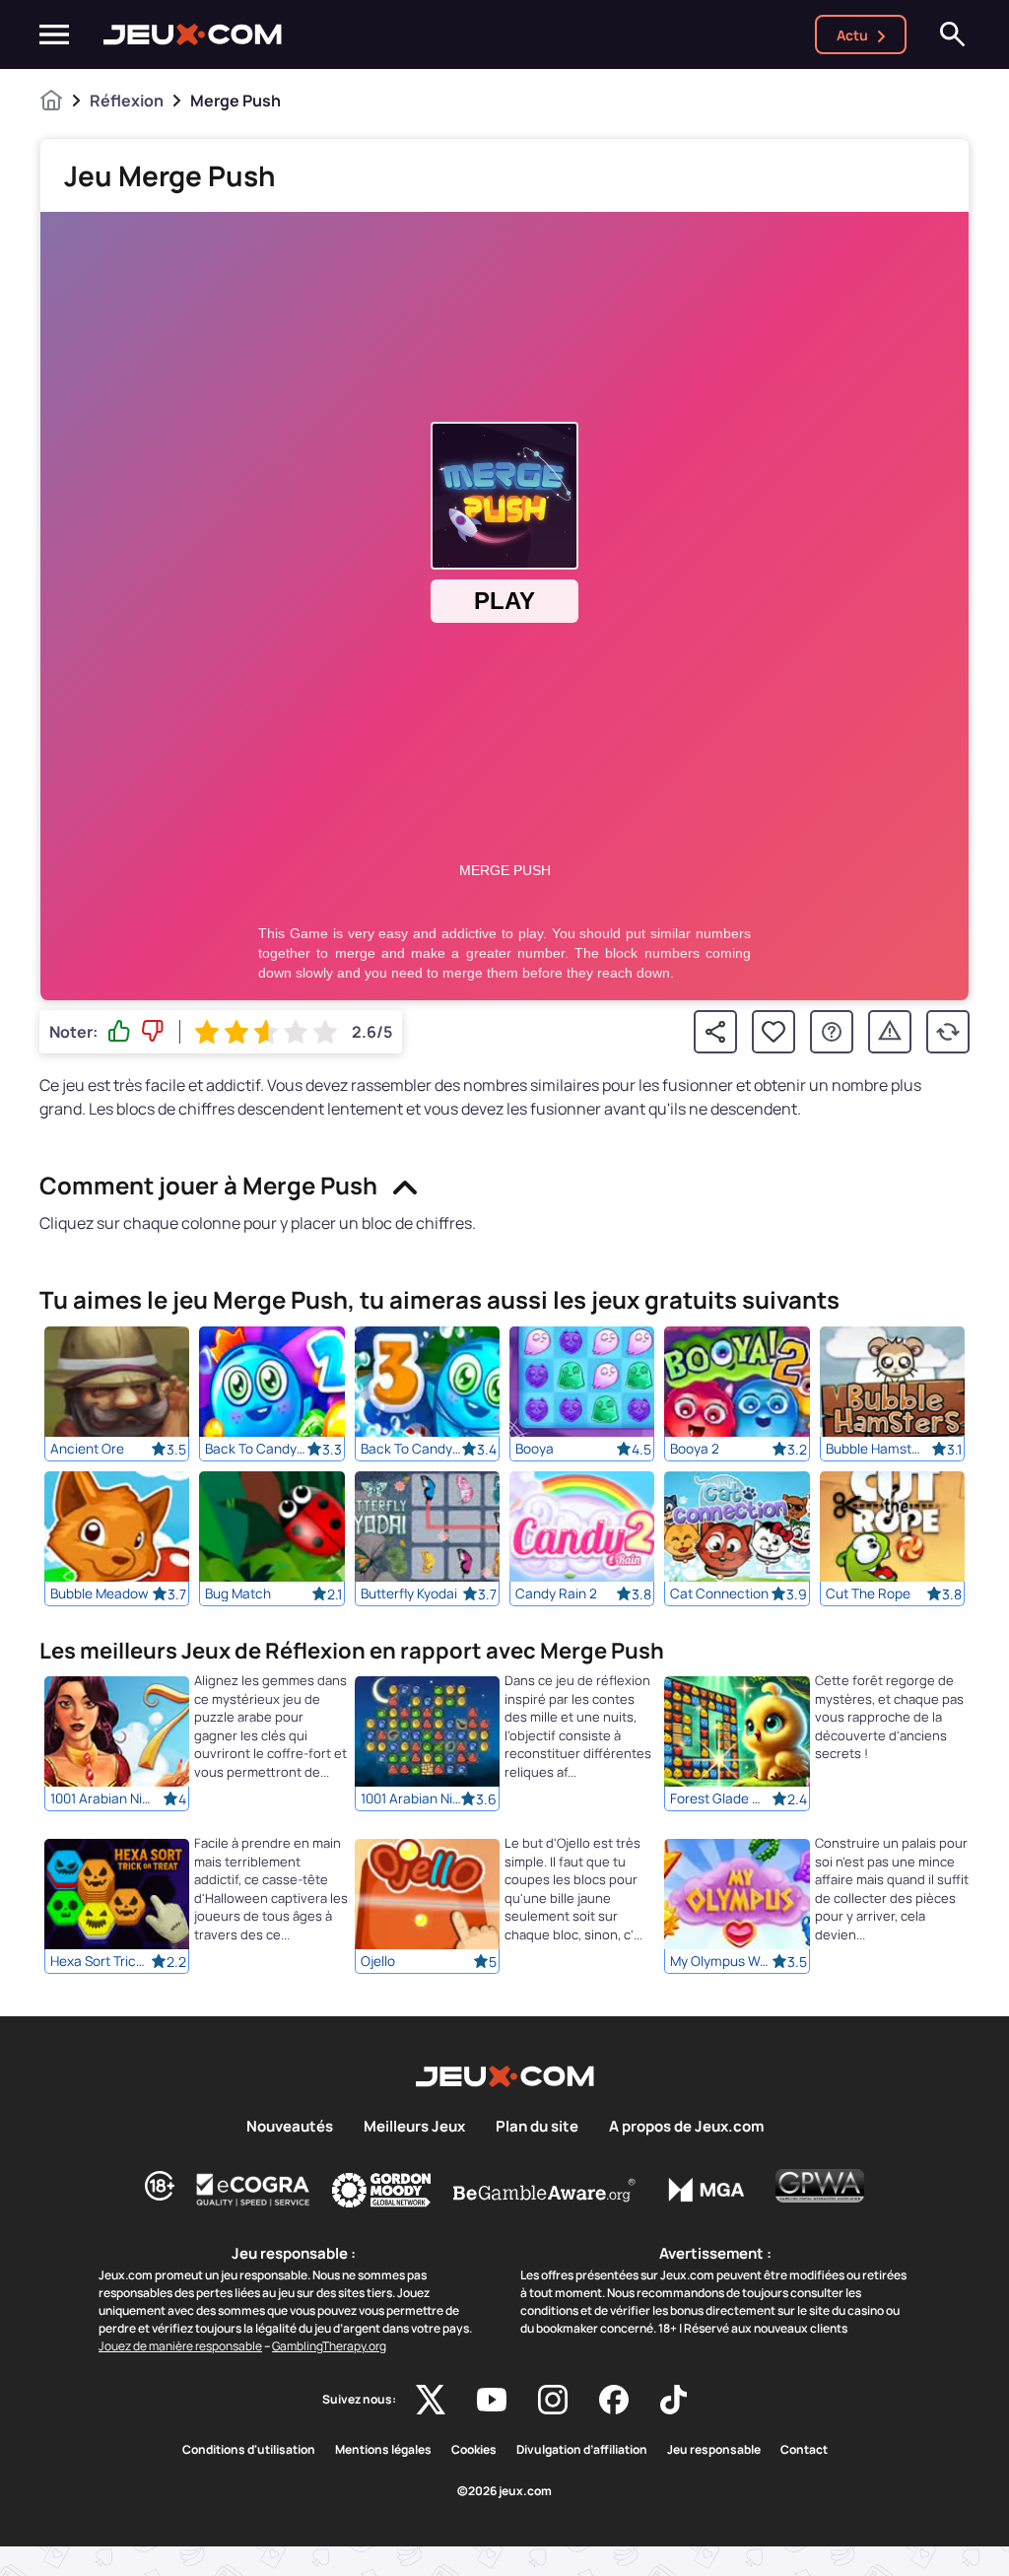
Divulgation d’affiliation (582, 2450)
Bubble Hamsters (876, 1449)
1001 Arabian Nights (411, 1799)
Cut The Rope (868, 1593)
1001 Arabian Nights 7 (101, 1799)
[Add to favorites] (774, 1032)
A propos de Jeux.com (686, 2127)
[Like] (119, 1032)
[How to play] (832, 1032)
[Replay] (948, 1032)
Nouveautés (290, 2127)
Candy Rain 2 (556, 1593)
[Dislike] (153, 1032)
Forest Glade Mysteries (720, 1799)
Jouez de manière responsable (180, 2346)
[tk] (673, 2400)
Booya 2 (695, 1449)
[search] (953, 34)
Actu (852, 35)
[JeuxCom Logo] (193, 34)
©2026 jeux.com (504, 2491)
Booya (535, 1449)
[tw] (431, 2400)
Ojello (378, 1962)
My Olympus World (720, 1962)
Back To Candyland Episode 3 (411, 1449)
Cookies (474, 2450)
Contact (804, 2450)
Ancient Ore (87, 1449)
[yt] (492, 2400)
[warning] (890, 1032)
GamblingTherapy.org (329, 2346)
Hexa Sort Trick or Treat (101, 1962)
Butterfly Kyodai (409, 1593)
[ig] (553, 2400)
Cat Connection (719, 1593)
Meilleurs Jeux (414, 2127)
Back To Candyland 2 (255, 1449)
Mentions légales (383, 2450)
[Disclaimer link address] (253, 2190)
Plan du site (537, 2127)
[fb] (614, 2400)
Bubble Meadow (99, 1593)
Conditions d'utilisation (249, 2450)
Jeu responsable (714, 2450)
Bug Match (238, 1593)
